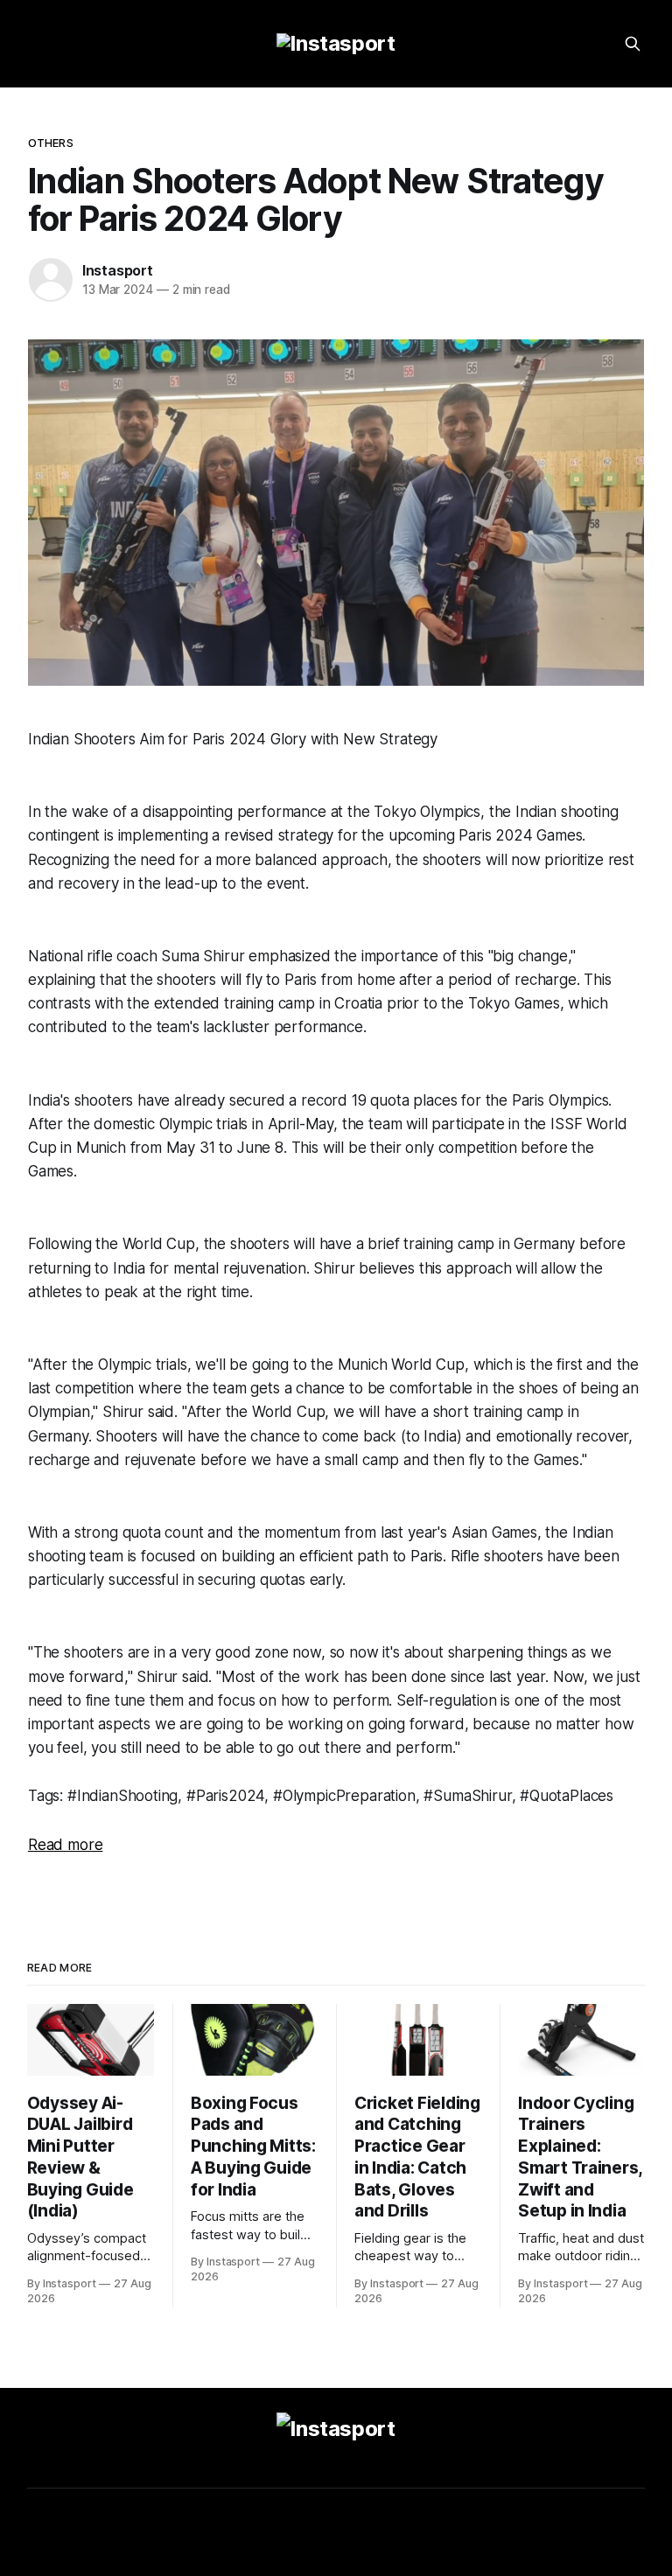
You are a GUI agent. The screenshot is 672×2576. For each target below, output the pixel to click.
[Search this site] (633, 44)
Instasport (118, 270)
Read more (65, 1845)
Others (51, 143)
